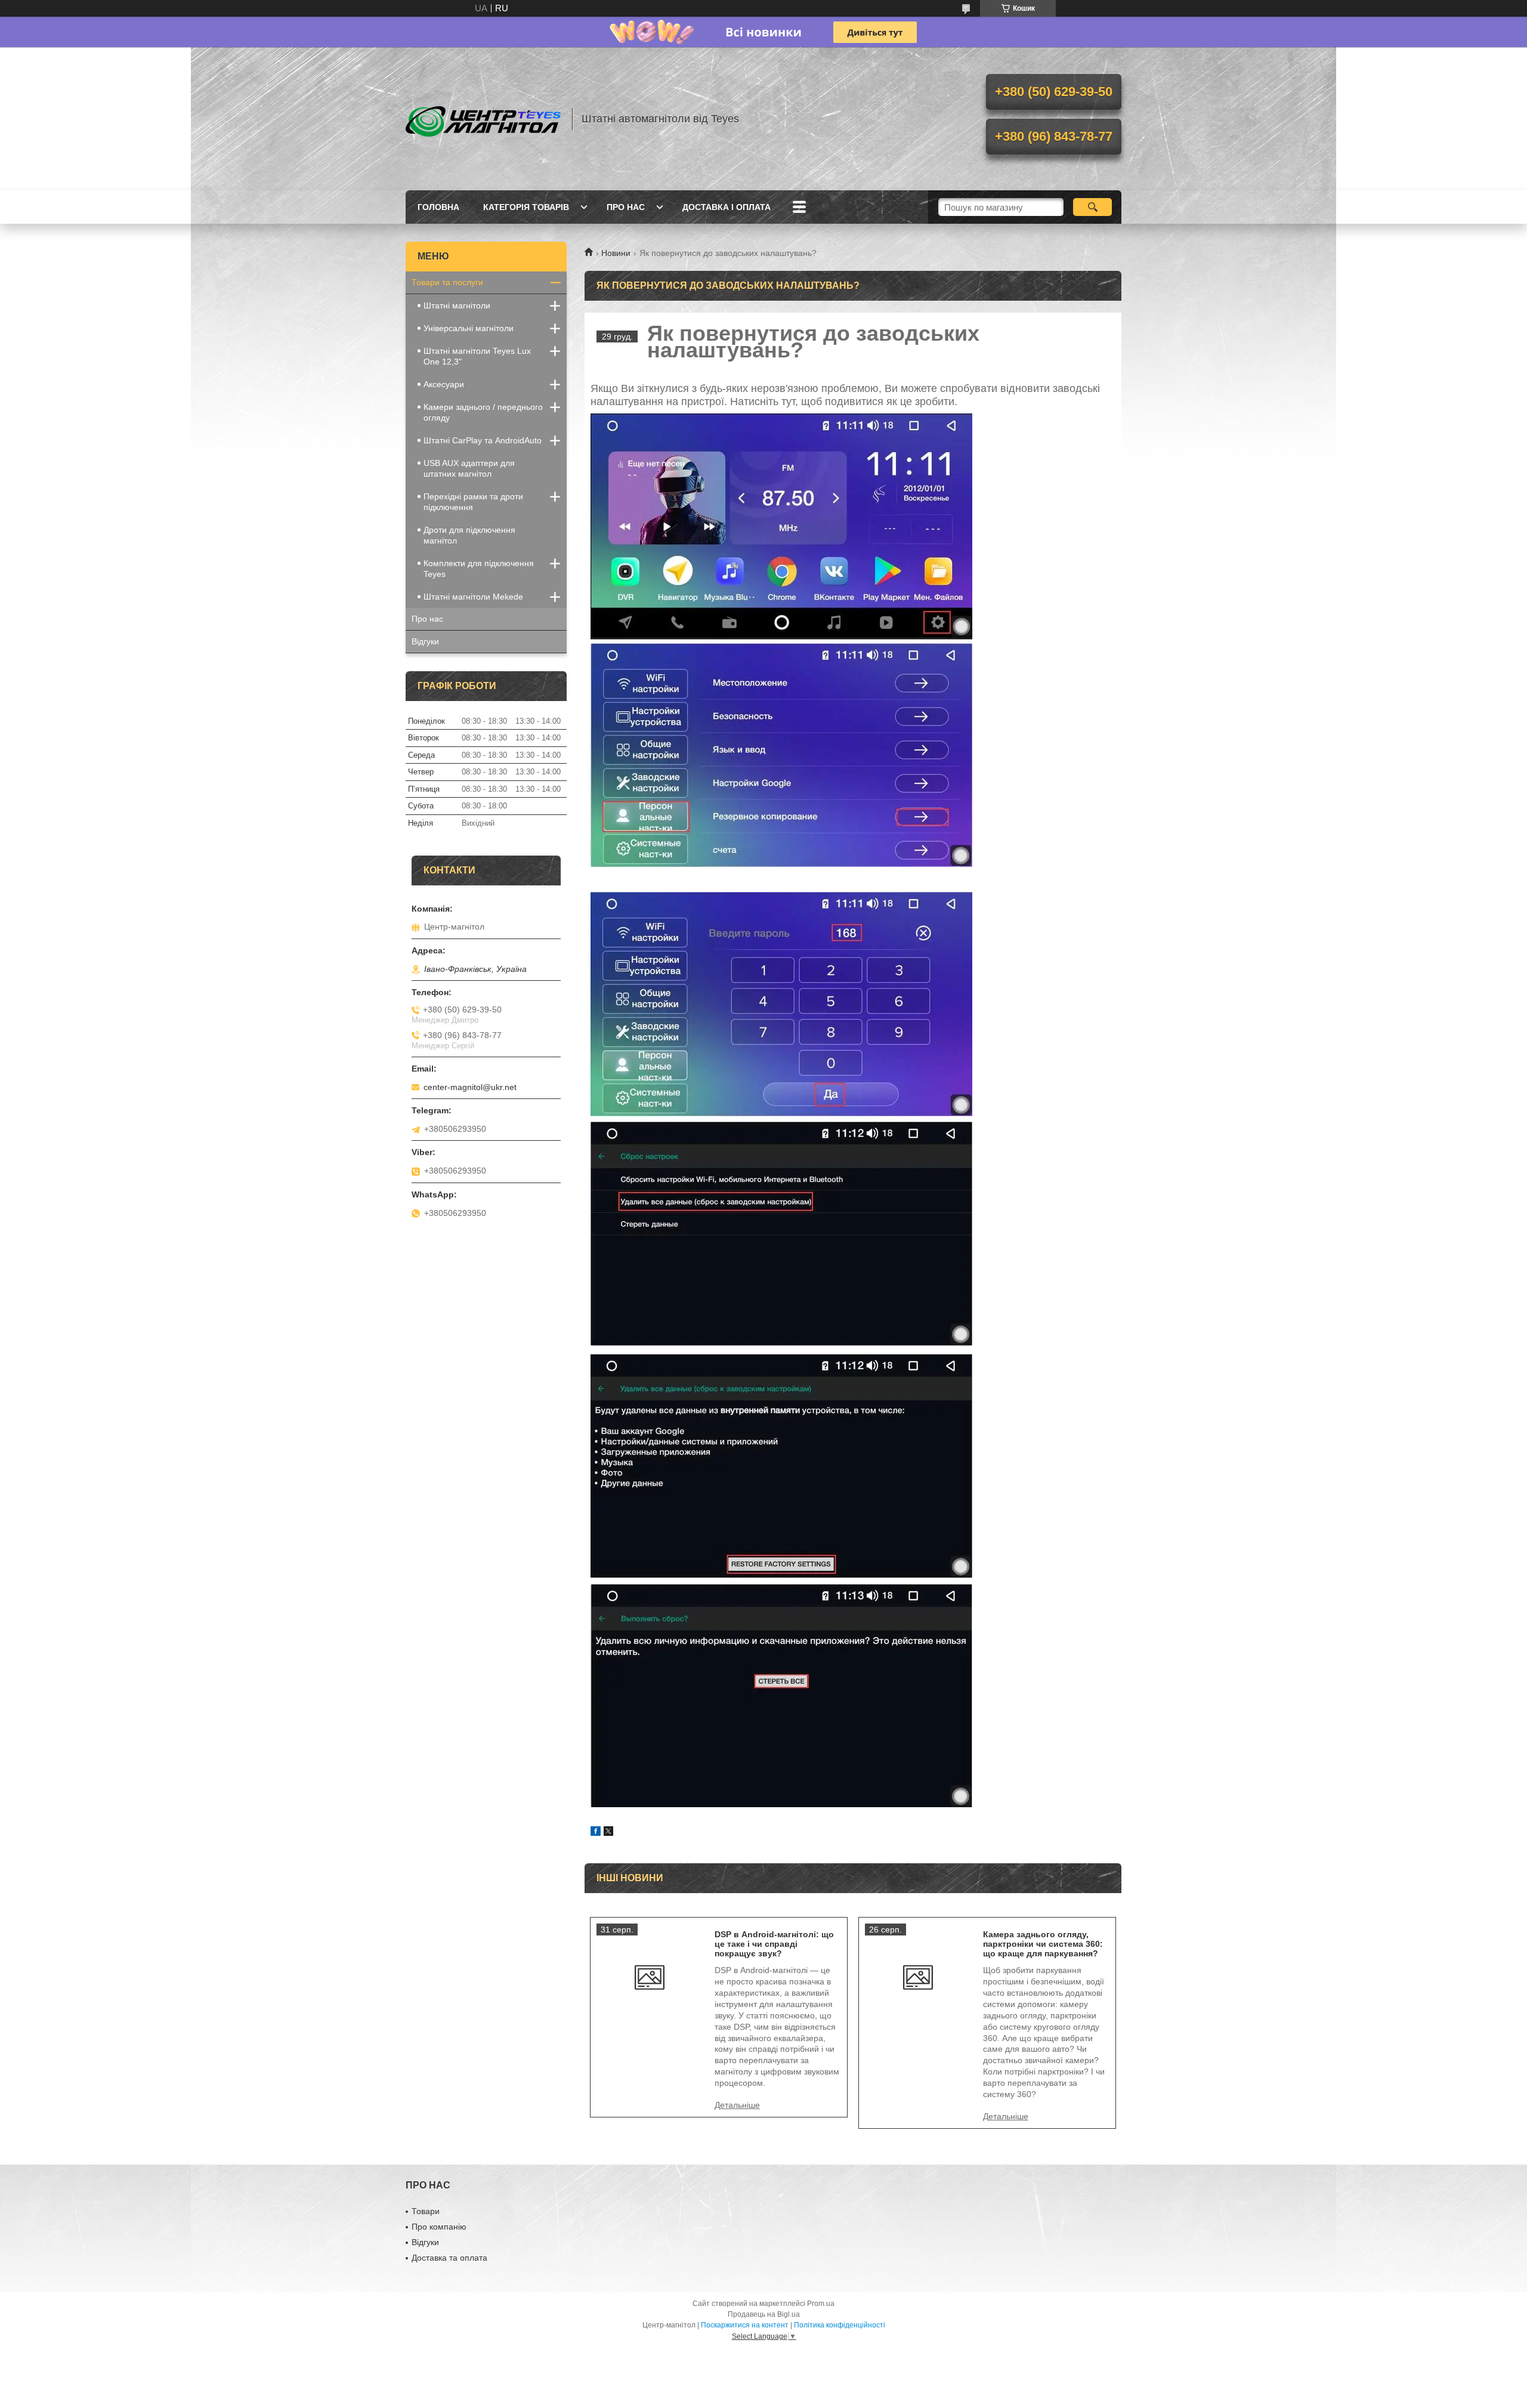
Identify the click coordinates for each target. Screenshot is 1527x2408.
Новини (616, 253)
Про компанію (439, 2227)
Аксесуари (444, 384)
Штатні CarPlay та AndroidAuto (483, 440)
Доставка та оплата (449, 2258)
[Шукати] (1092, 207)
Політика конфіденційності (840, 2325)
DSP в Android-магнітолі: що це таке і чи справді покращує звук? (774, 1944)
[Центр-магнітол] (483, 119)
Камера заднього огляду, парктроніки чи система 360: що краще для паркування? (1043, 1944)
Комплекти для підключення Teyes (479, 569)
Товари (426, 2211)
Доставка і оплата (727, 207)
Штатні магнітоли (457, 305)
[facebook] (596, 1833)
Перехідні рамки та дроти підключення (473, 502)
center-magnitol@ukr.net (470, 1087)
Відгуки (425, 641)
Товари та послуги (447, 282)
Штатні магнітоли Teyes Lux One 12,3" (477, 356)
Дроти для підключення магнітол (469, 535)
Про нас (626, 207)
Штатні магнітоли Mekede (473, 597)
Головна (438, 207)
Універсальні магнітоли (469, 328)
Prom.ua (821, 2304)
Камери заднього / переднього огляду (483, 412)
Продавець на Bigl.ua (764, 2314)
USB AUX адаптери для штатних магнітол (469, 468)
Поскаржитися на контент (745, 2325)
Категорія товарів (526, 207)
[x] (608, 1833)
